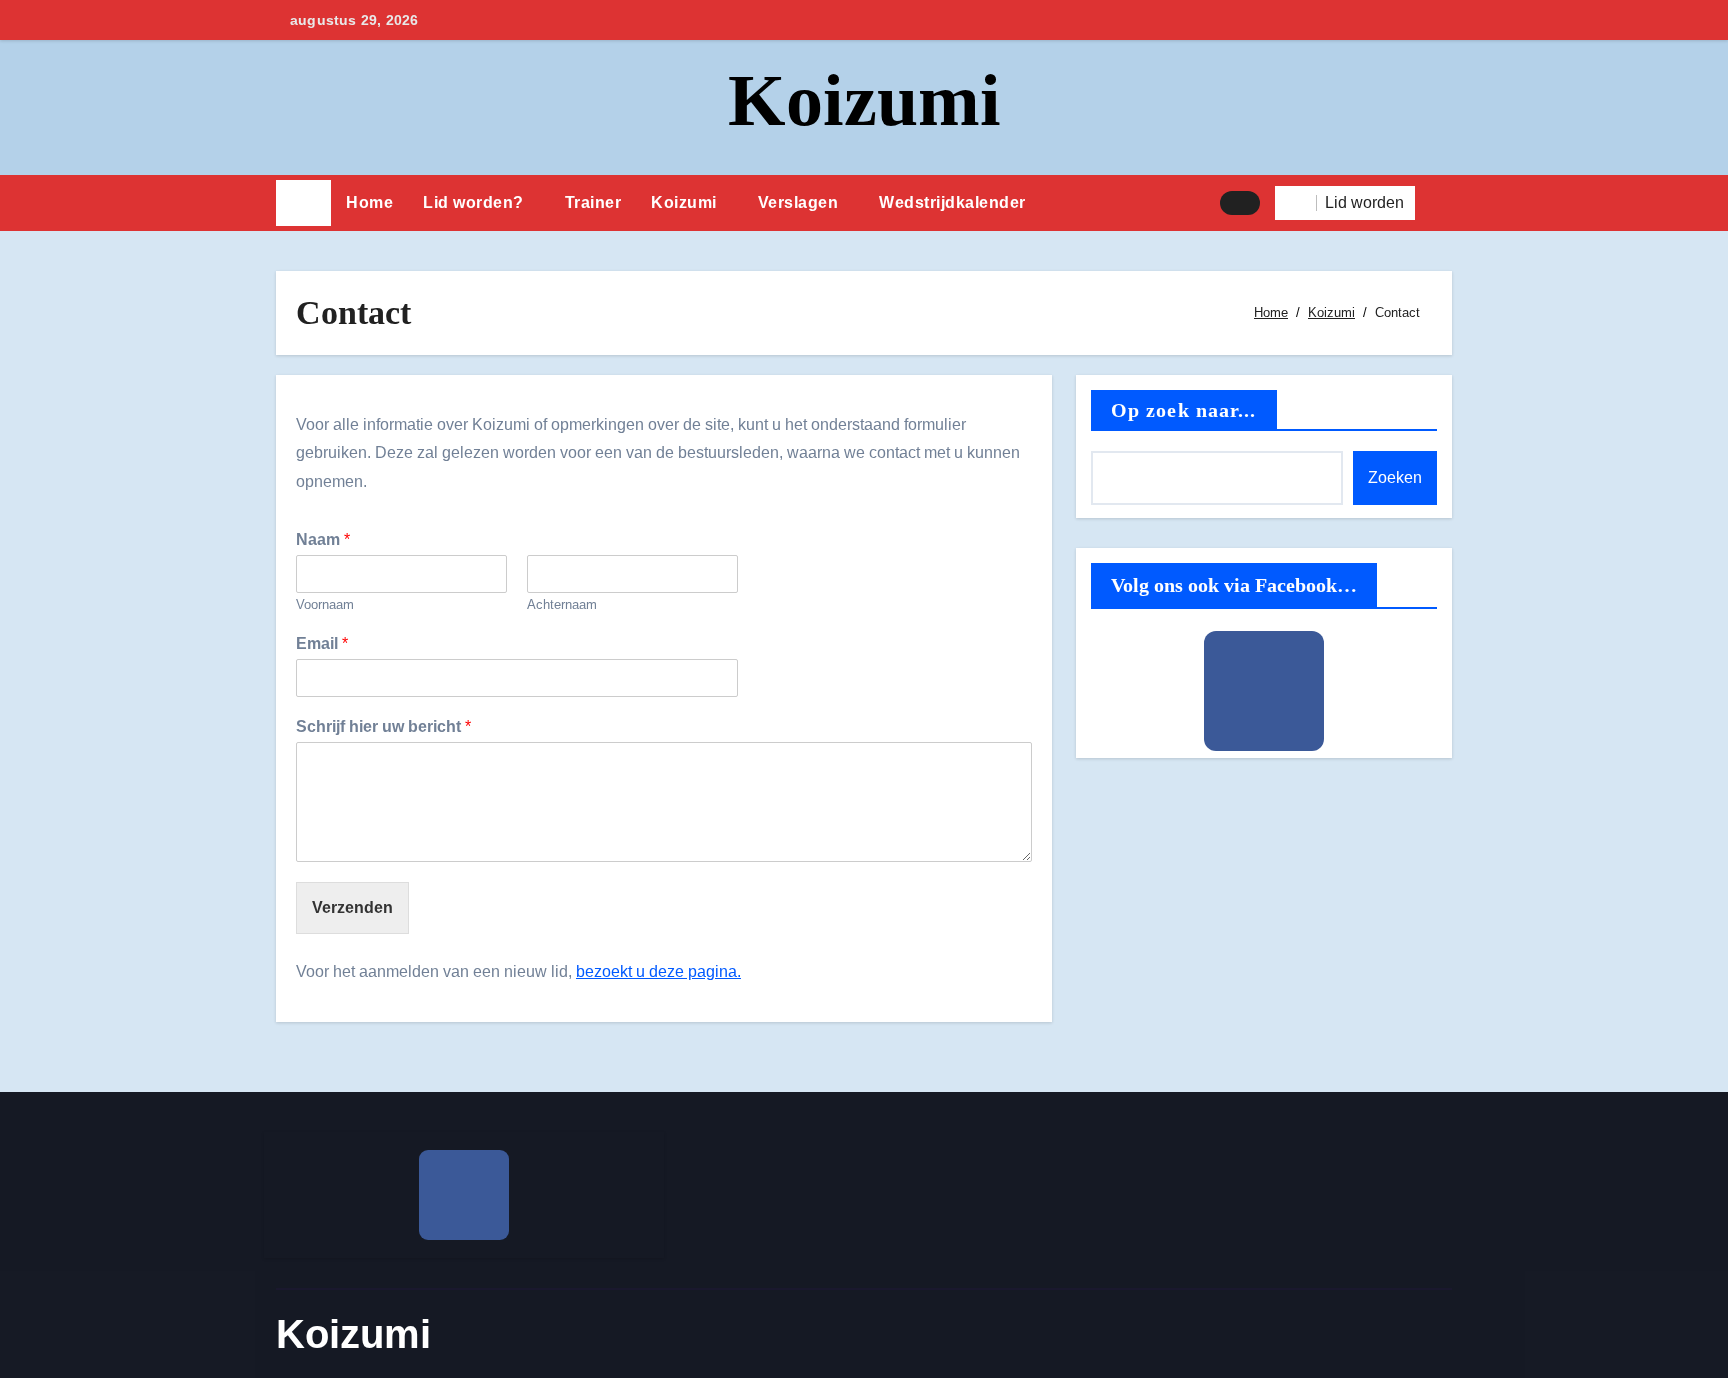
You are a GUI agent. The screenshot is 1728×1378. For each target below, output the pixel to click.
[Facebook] (1264, 691)
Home (369, 202)
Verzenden (352, 907)
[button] (1441, 203)
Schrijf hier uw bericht (383, 726)
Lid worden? (473, 202)
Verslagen (798, 202)
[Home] (303, 203)
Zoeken (1395, 477)
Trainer (593, 202)
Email (322, 643)
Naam (323, 539)
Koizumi (864, 100)
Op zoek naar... (1184, 410)
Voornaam (325, 604)
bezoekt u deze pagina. (658, 971)
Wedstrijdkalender (952, 202)
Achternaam (562, 604)
